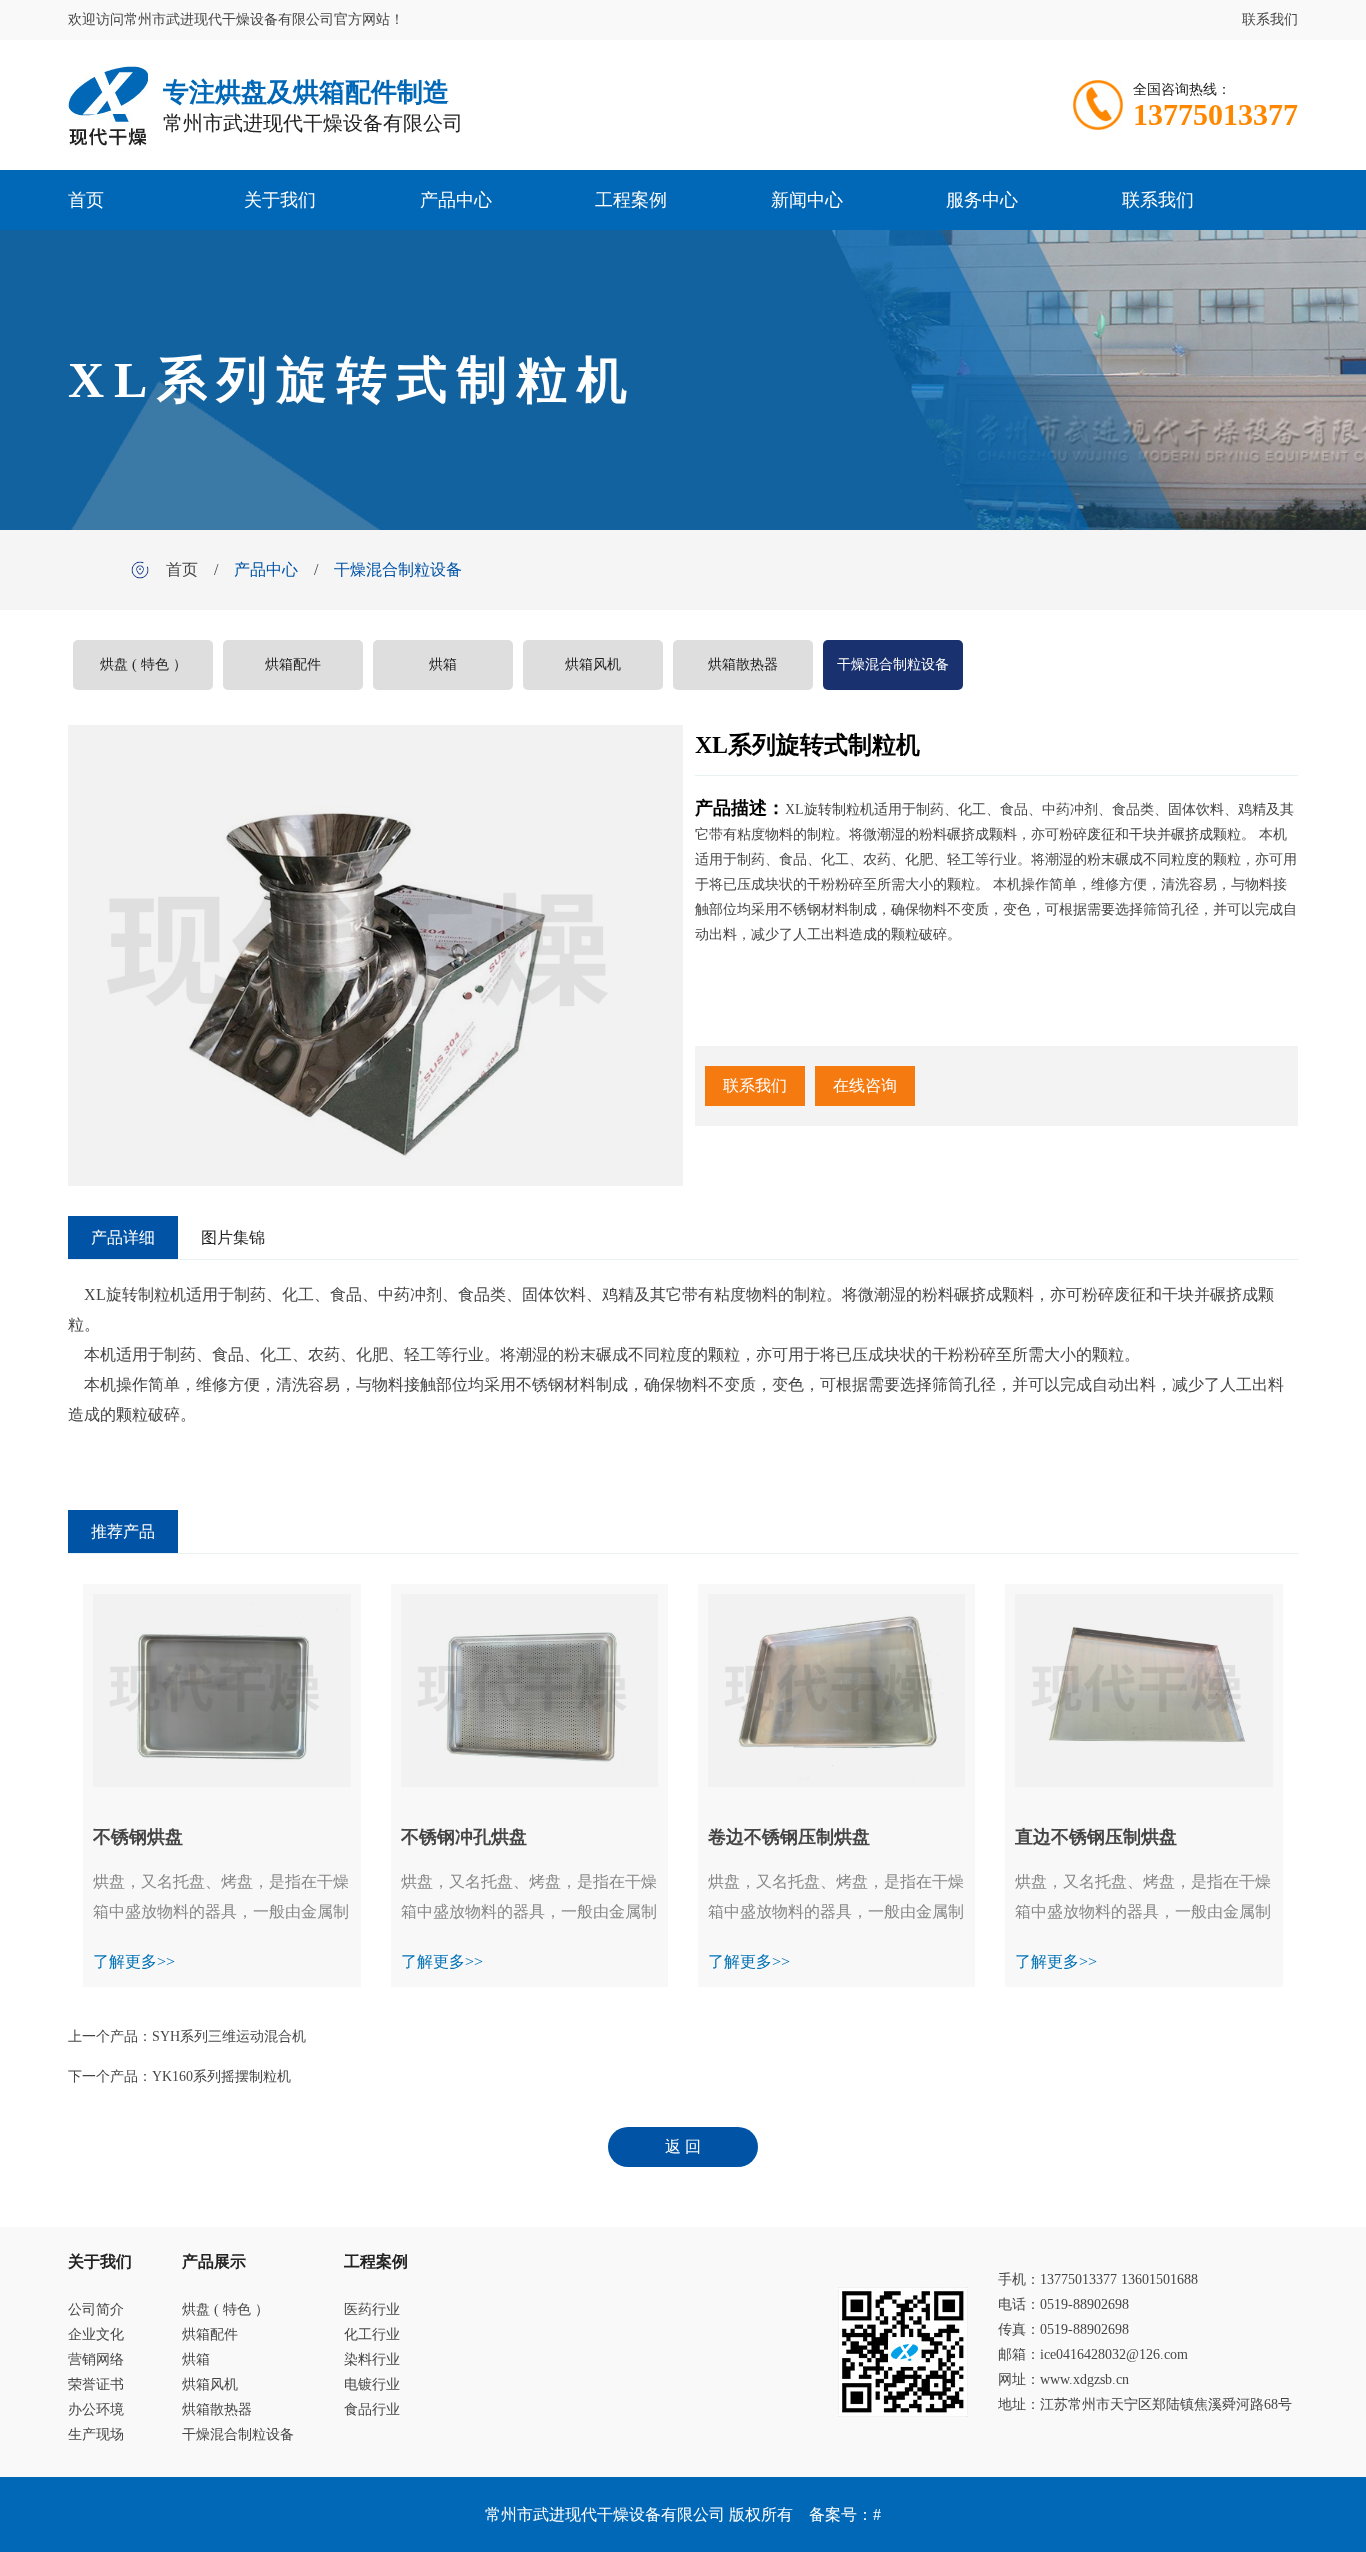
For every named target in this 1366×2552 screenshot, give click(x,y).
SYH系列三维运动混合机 (229, 2036)
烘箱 (443, 664)
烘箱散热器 (743, 664)
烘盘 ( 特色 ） (143, 664)
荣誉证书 (96, 2384)
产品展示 (214, 2261)
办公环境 (96, 2409)
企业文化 (96, 2334)
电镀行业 (372, 2384)
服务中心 (982, 200)
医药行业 (372, 2309)
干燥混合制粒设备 (398, 569)
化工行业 (372, 2334)
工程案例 (631, 200)
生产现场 (96, 2434)
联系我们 (1270, 19)
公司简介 (96, 2309)
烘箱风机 (593, 664)
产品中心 (456, 200)
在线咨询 (865, 1085)
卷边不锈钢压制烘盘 (789, 1837)
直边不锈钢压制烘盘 (1096, 1837)
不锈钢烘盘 (138, 1837)
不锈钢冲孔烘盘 (464, 1837)
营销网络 (96, 2359)
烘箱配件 (293, 664)
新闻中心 (807, 200)
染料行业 (372, 2359)
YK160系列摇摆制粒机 (221, 2076)
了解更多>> (134, 1961)
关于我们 (280, 200)
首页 (86, 200)
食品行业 (372, 2409)
